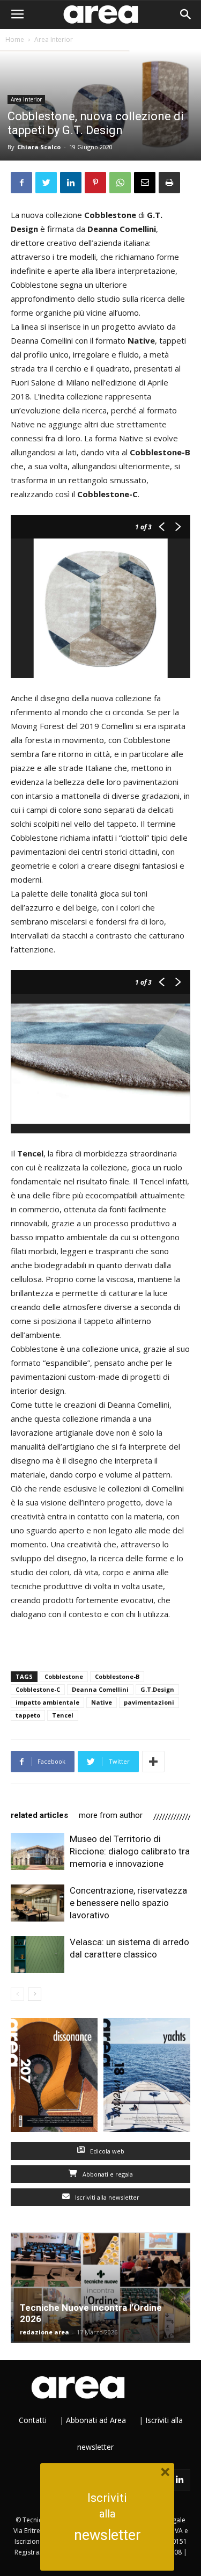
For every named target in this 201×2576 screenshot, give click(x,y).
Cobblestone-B (117, 1676)
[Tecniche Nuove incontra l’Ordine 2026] (100, 2287)
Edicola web (106, 2151)
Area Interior (54, 39)
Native (102, 1702)
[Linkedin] (180, 2480)
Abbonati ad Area (96, 2420)
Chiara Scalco (39, 147)
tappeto (28, 1715)
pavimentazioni (149, 1702)
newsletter (107, 2535)
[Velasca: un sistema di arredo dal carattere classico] (38, 1955)
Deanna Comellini (100, 1689)
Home (15, 39)
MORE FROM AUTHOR (111, 1815)
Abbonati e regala (107, 2174)
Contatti (33, 2420)
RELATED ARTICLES (39, 1815)
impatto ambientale (47, 1702)
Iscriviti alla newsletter (106, 2197)
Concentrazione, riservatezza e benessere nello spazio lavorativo (128, 1903)
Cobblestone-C (38, 1689)
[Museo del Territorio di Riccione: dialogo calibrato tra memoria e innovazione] (38, 1851)
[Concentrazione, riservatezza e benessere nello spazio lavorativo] (38, 1903)
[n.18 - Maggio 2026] (147, 2077)
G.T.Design (157, 1689)
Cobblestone (64, 1676)
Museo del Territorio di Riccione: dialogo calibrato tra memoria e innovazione (130, 1851)
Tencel (63, 1715)
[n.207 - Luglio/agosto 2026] (54, 2077)
